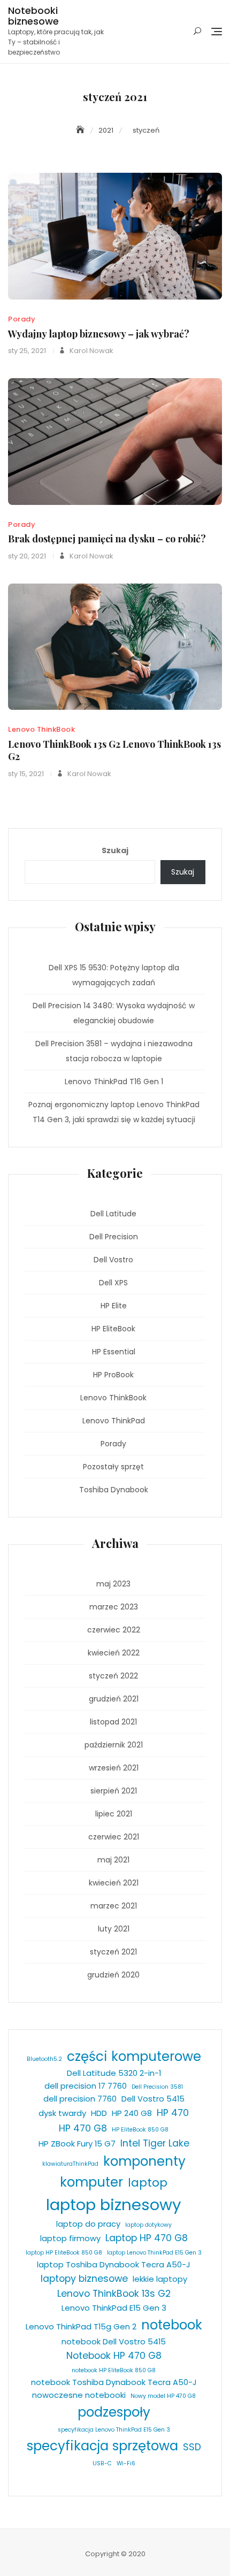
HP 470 (173, 2113)
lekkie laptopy (160, 2279)
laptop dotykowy (148, 2225)
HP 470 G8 (83, 2128)
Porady (22, 319)
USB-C (102, 2463)
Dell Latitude (113, 1214)
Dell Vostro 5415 (153, 2099)
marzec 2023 (114, 1607)
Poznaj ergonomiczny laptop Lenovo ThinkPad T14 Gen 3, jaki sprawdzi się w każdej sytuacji (114, 1112)
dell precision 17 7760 (86, 2086)
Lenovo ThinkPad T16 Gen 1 (114, 1082)
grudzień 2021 (114, 1699)
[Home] (81, 130)
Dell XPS (113, 1283)
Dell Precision (114, 1237)
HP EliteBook (113, 1329)
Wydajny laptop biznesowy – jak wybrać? (99, 334)
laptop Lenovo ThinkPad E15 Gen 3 (154, 2253)
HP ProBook (113, 1375)
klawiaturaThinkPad (70, 2164)
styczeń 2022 (113, 1676)
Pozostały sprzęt (113, 1467)
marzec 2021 (114, 1906)
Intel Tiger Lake (155, 2143)
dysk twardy (62, 2113)
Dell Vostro (113, 1260)
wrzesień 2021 (114, 1768)
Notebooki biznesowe (33, 16)
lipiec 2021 (114, 1814)
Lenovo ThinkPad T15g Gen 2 (81, 2326)
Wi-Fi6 (126, 2463)
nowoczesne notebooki (79, 2395)
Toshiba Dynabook (114, 1490)
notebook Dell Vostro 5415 (114, 2341)
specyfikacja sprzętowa (102, 2446)
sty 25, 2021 (27, 351)
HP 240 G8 (132, 2113)
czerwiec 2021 (114, 1837)
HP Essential (114, 1352)
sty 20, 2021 (27, 556)
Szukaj (115, 850)
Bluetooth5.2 (44, 2059)
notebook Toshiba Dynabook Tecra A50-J (114, 2382)
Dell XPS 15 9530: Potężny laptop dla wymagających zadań (114, 975)
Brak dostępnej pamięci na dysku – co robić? (107, 539)
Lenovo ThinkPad (114, 1421)
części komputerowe (134, 2056)
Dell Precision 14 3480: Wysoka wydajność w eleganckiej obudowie (114, 1013)
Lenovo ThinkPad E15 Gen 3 (114, 2308)
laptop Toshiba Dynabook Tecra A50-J (114, 2264)
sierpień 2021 (114, 1791)
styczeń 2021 (113, 1952)
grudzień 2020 (113, 1975)
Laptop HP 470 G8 (147, 2238)
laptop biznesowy (114, 2205)
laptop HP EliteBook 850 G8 (64, 2253)
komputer (91, 2182)
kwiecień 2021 (114, 1883)
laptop (148, 2183)
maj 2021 (113, 1860)
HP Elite (114, 1306)
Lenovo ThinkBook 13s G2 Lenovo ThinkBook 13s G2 (114, 750)
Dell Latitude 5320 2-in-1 (114, 2073)
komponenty (144, 2161)
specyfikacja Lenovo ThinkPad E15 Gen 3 (114, 2430)
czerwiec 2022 (114, 1630)
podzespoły (114, 2412)
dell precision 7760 (80, 2099)
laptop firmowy (70, 2238)
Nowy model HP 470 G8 (163, 2396)
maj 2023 (113, 1584)
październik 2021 (114, 1745)
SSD (192, 2447)
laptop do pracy (88, 2224)
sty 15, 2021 (26, 774)
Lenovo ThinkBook (41, 729)
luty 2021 (114, 1929)
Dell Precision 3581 (157, 2087)
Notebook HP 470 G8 (114, 2356)
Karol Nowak (91, 351)
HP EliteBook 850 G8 (140, 2130)
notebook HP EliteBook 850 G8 (114, 2370)
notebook (172, 2325)
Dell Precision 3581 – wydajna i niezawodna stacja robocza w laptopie (114, 1051)
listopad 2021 (113, 1722)
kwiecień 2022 (114, 1653)
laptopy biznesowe (84, 2279)
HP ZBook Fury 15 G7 (77, 2144)
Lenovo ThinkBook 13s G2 (114, 2294)
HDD (99, 2113)
